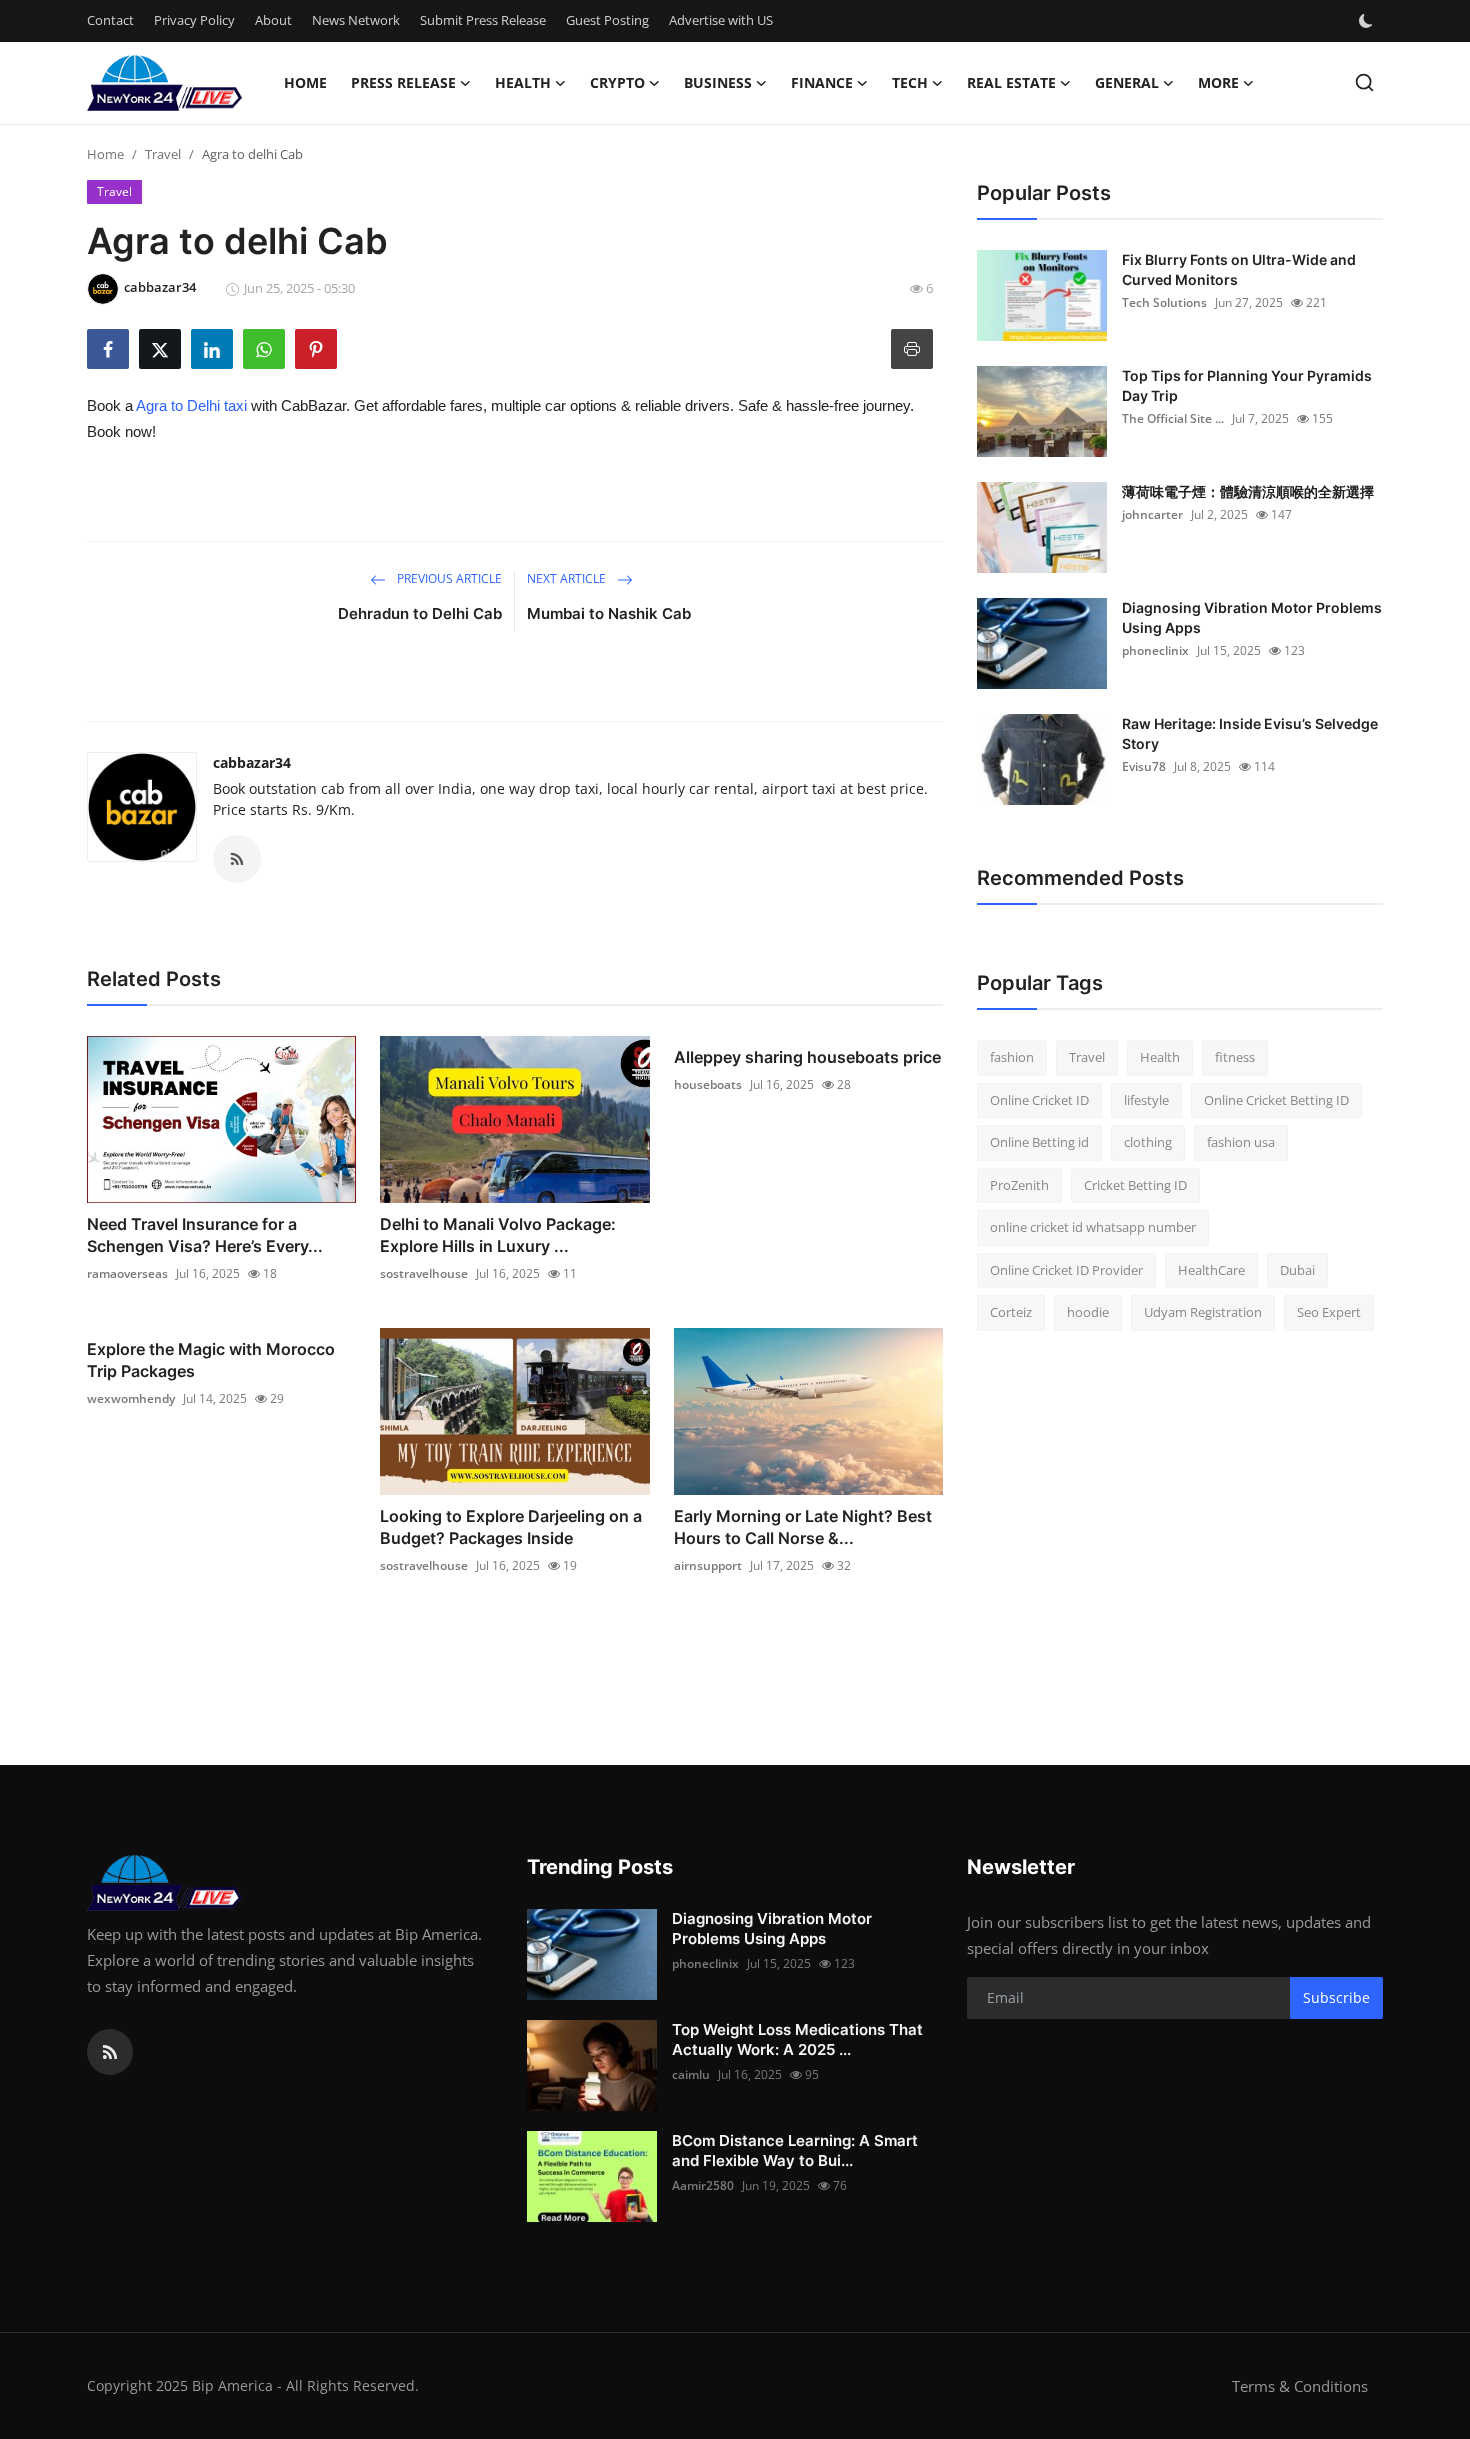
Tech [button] (910, 82)
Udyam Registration (1203, 1312)
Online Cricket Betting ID (1276, 1100)
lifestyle (1146, 1100)
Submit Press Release (483, 20)
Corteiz (1011, 1312)
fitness (1235, 1057)
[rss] (110, 2052)
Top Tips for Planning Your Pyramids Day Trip (1247, 385)
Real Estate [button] (1011, 82)
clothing (1148, 1142)
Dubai (1297, 1270)
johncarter (1152, 514)
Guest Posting (607, 20)
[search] (1364, 82)
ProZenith (1019, 1185)
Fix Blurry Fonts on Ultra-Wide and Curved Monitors (1239, 269)
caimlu (691, 2074)
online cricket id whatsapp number (1093, 1227)
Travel (163, 154)
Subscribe (1336, 1997)
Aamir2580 (703, 2185)
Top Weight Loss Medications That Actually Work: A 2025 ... (797, 2039)
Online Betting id (1039, 1142)
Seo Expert (1329, 1312)
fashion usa (1241, 1142)
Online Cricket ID (1039, 1100)
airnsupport (708, 1565)
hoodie (1088, 1312)
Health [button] (523, 82)
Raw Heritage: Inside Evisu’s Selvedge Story (1250, 733)
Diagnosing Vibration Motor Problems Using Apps (1252, 617)
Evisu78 (1144, 766)
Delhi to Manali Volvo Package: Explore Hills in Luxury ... (498, 1235)
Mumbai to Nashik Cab (609, 613)
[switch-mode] (1368, 21)
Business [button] (718, 82)
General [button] (1127, 82)
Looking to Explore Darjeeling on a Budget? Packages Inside (511, 1527)
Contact (110, 20)
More (1218, 82)
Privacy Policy (194, 20)
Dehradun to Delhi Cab (420, 613)
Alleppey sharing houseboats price (807, 1057)
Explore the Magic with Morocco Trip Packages (211, 1360)
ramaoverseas (127, 1273)
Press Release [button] (403, 82)
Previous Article (448, 578)
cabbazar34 (252, 762)
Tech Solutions (1164, 302)
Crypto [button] (617, 82)
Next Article (568, 578)
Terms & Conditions (1300, 2386)
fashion (1012, 1057)
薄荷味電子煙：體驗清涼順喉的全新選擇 (1248, 491)
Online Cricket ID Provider (1066, 1270)
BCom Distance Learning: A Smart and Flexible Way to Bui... (795, 2150)
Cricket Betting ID (1135, 1185)
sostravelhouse (424, 1273)
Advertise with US (721, 20)
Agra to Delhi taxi (191, 405)
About (273, 20)
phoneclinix (1155, 650)
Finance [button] (822, 82)
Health (1160, 1057)
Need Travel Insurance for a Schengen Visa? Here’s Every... (205, 1235)
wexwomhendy (131, 1398)
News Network (356, 20)
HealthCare (1211, 1270)
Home (305, 82)
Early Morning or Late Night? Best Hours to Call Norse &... (803, 1527)
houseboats (708, 1084)
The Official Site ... (1173, 418)
